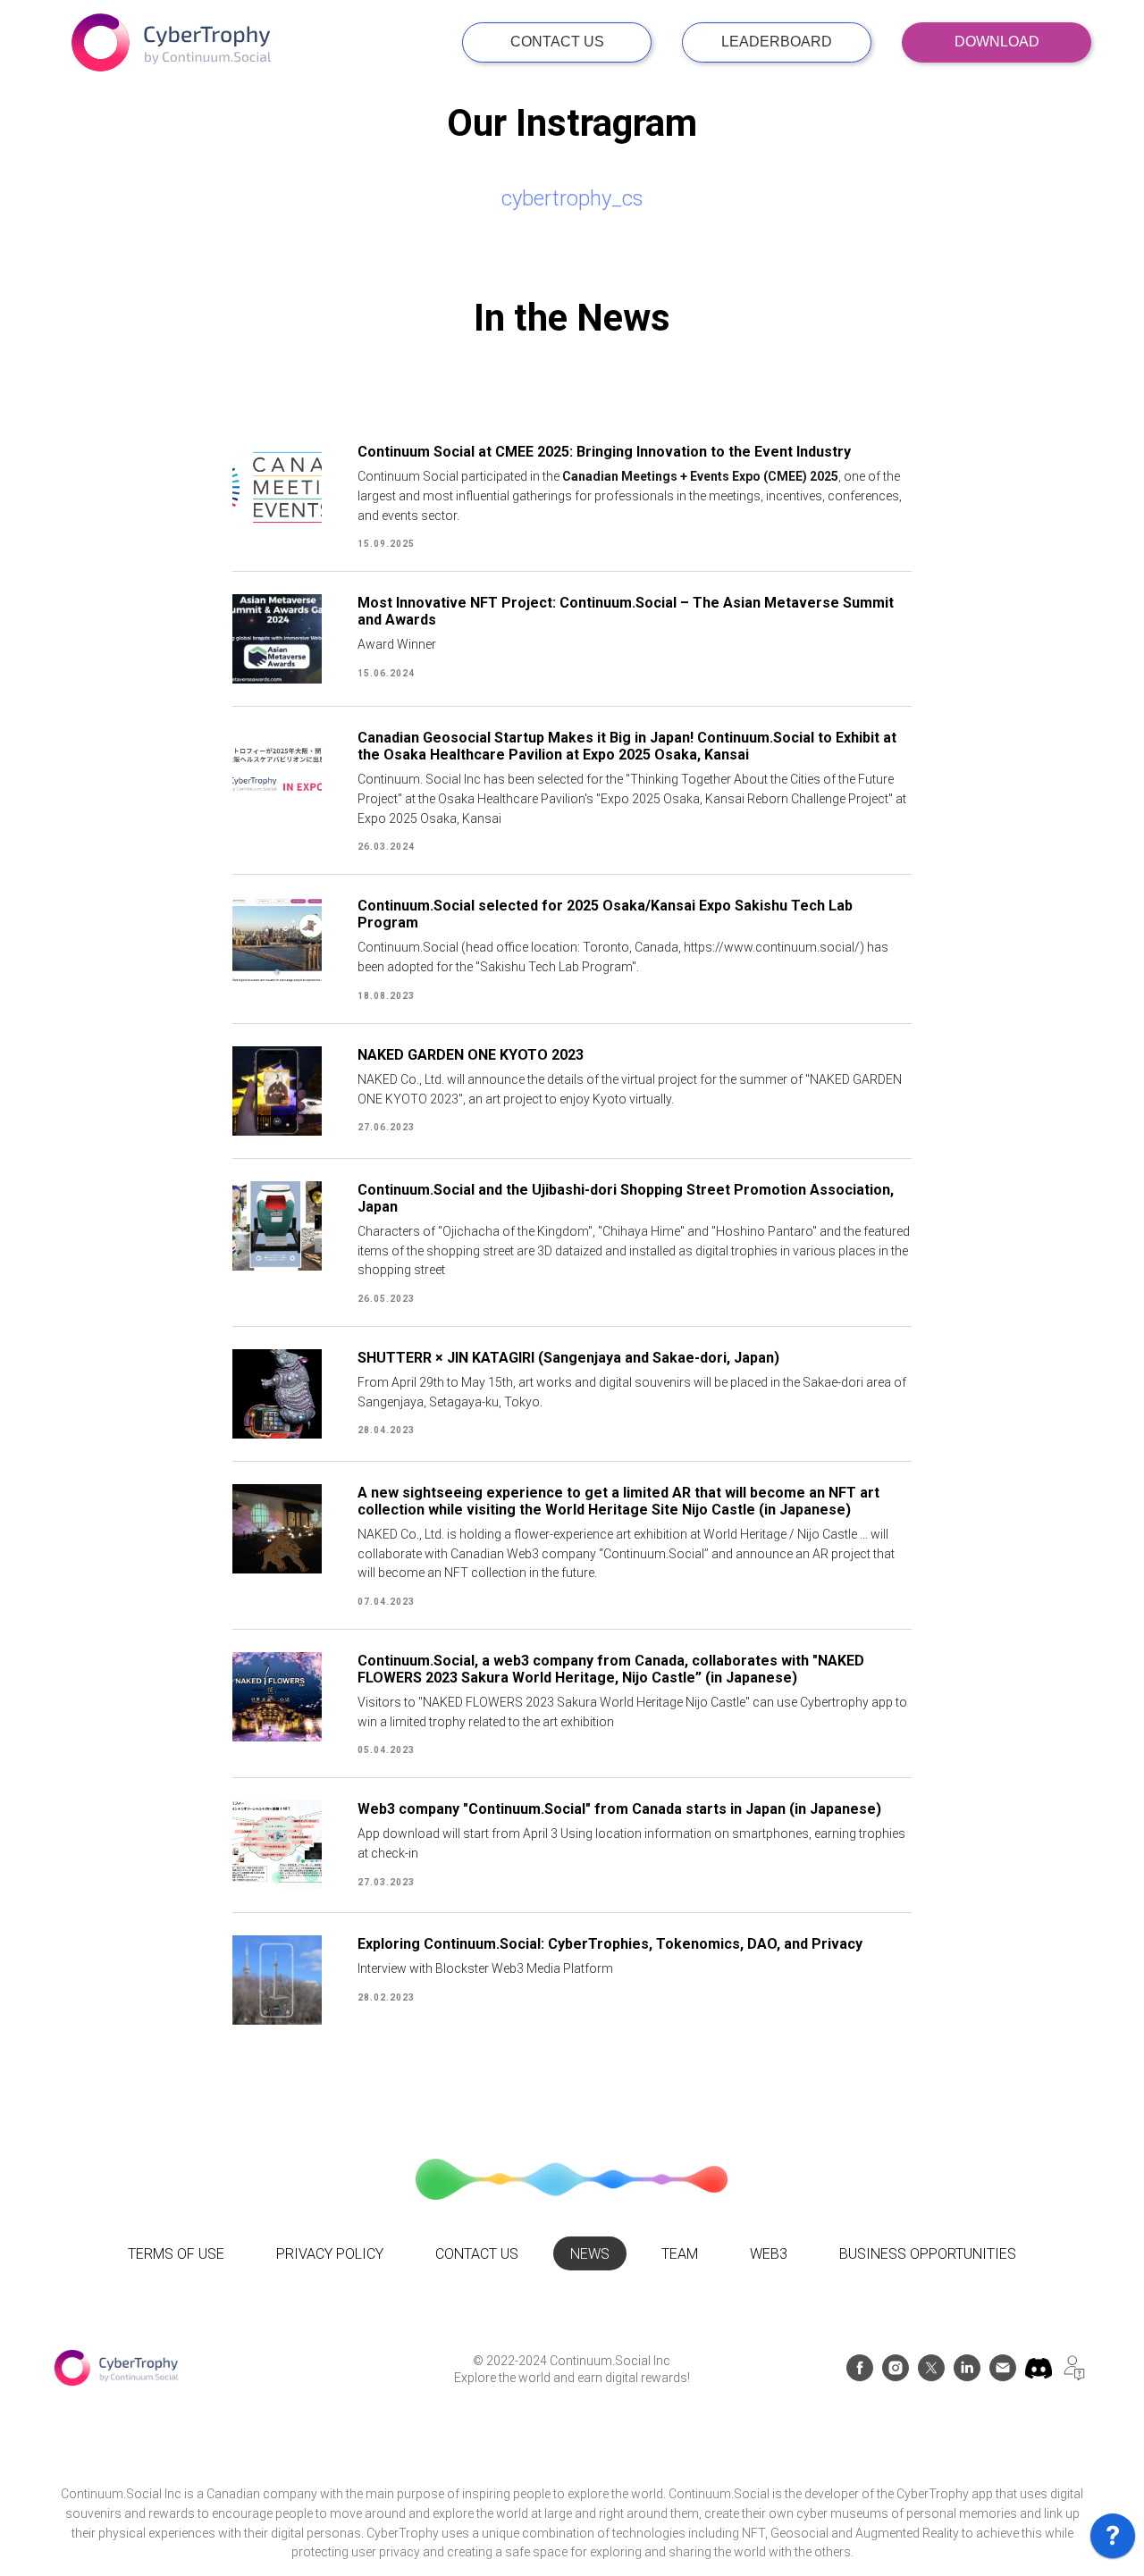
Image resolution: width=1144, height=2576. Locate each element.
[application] (1113, 2540)
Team (680, 2254)
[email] (1003, 2376)
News (590, 2254)
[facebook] (860, 2376)
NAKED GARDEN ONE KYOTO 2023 (471, 1055)
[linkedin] (967, 2376)
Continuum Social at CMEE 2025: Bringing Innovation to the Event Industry (604, 452)
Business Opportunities (928, 2254)
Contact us (477, 2254)
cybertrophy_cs (572, 198)
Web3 (769, 2254)
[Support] (1074, 2376)
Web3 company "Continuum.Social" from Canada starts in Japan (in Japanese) (619, 1809)
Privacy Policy (330, 2254)
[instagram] (896, 2376)
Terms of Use (176, 2254)
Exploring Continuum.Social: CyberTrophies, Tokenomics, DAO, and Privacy (610, 1944)
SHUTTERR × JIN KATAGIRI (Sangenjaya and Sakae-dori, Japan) (568, 1358)
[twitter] (931, 2376)
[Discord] (1039, 2376)
